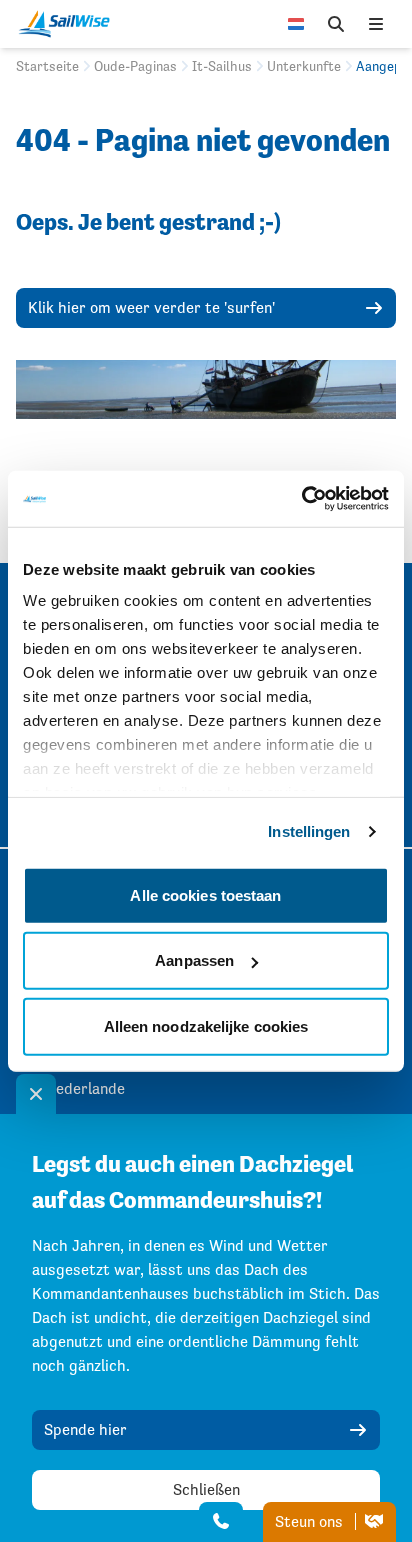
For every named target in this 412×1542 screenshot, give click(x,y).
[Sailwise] (69, 24)
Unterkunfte (304, 66)
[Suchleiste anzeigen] (336, 24)
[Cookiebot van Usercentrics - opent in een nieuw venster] (301, 499)
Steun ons (311, 1521)
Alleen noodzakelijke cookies (206, 1025)
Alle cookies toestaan (205, 894)
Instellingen (309, 831)
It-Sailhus (222, 66)
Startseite (47, 66)
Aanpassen (194, 960)
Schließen (206, 1489)
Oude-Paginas (135, 66)
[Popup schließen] (36, 1094)
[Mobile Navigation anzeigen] (376, 24)
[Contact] (221, 1522)
